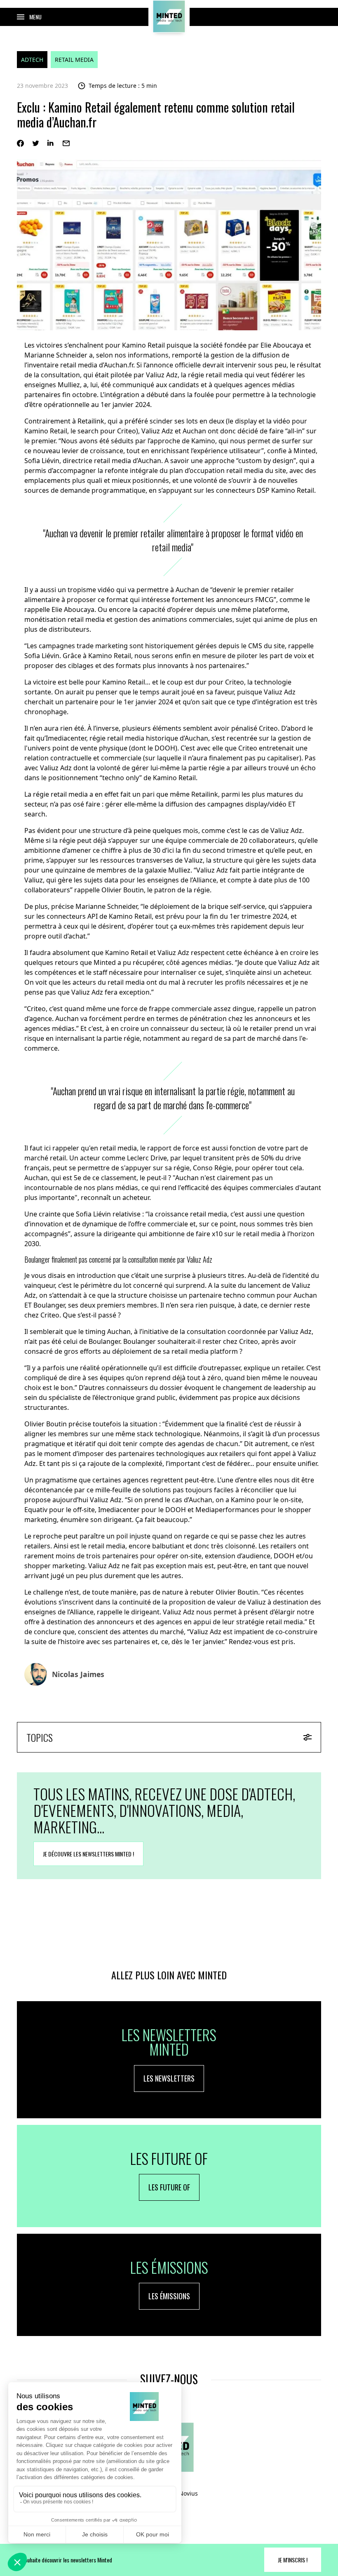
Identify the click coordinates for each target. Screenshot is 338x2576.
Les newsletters (169, 2078)
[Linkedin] (51, 143)
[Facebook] (20, 143)
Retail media (74, 60)
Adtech (32, 60)
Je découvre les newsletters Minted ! (88, 1854)
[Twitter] (36, 143)
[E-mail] (66, 143)
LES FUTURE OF (169, 2187)
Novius (188, 2493)
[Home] (169, 16)
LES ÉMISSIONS (169, 2296)
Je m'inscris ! (293, 2560)
